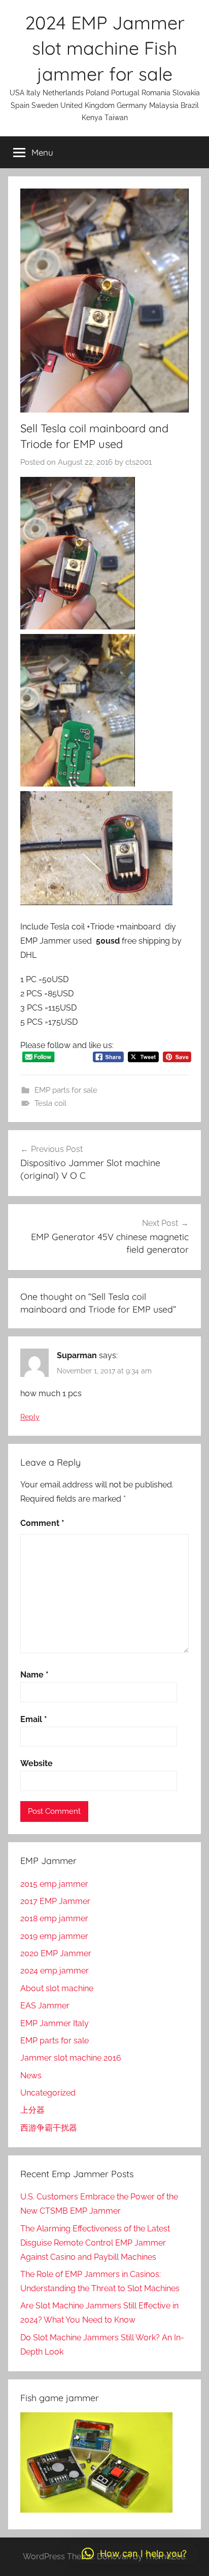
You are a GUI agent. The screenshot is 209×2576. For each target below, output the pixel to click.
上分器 (32, 2110)
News (31, 2076)
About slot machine (57, 1988)
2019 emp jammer (54, 1936)
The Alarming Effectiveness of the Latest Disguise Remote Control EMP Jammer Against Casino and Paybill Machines (95, 2243)
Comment (42, 1523)
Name (34, 1675)
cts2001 (138, 462)
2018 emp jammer (54, 1918)
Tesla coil (50, 1103)
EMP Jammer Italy (55, 2023)
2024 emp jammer (55, 1971)
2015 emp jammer (54, 1884)
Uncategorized (48, 2093)
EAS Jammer (45, 2006)
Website (37, 1763)
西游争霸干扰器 (49, 2128)
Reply (30, 1417)
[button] (134, 2554)
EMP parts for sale (66, 1090)
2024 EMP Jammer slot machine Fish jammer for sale (105, 48)
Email (34, 1719)
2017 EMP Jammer (55, 1901)
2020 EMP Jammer (56, 1953)
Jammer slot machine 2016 (71, 2058)
